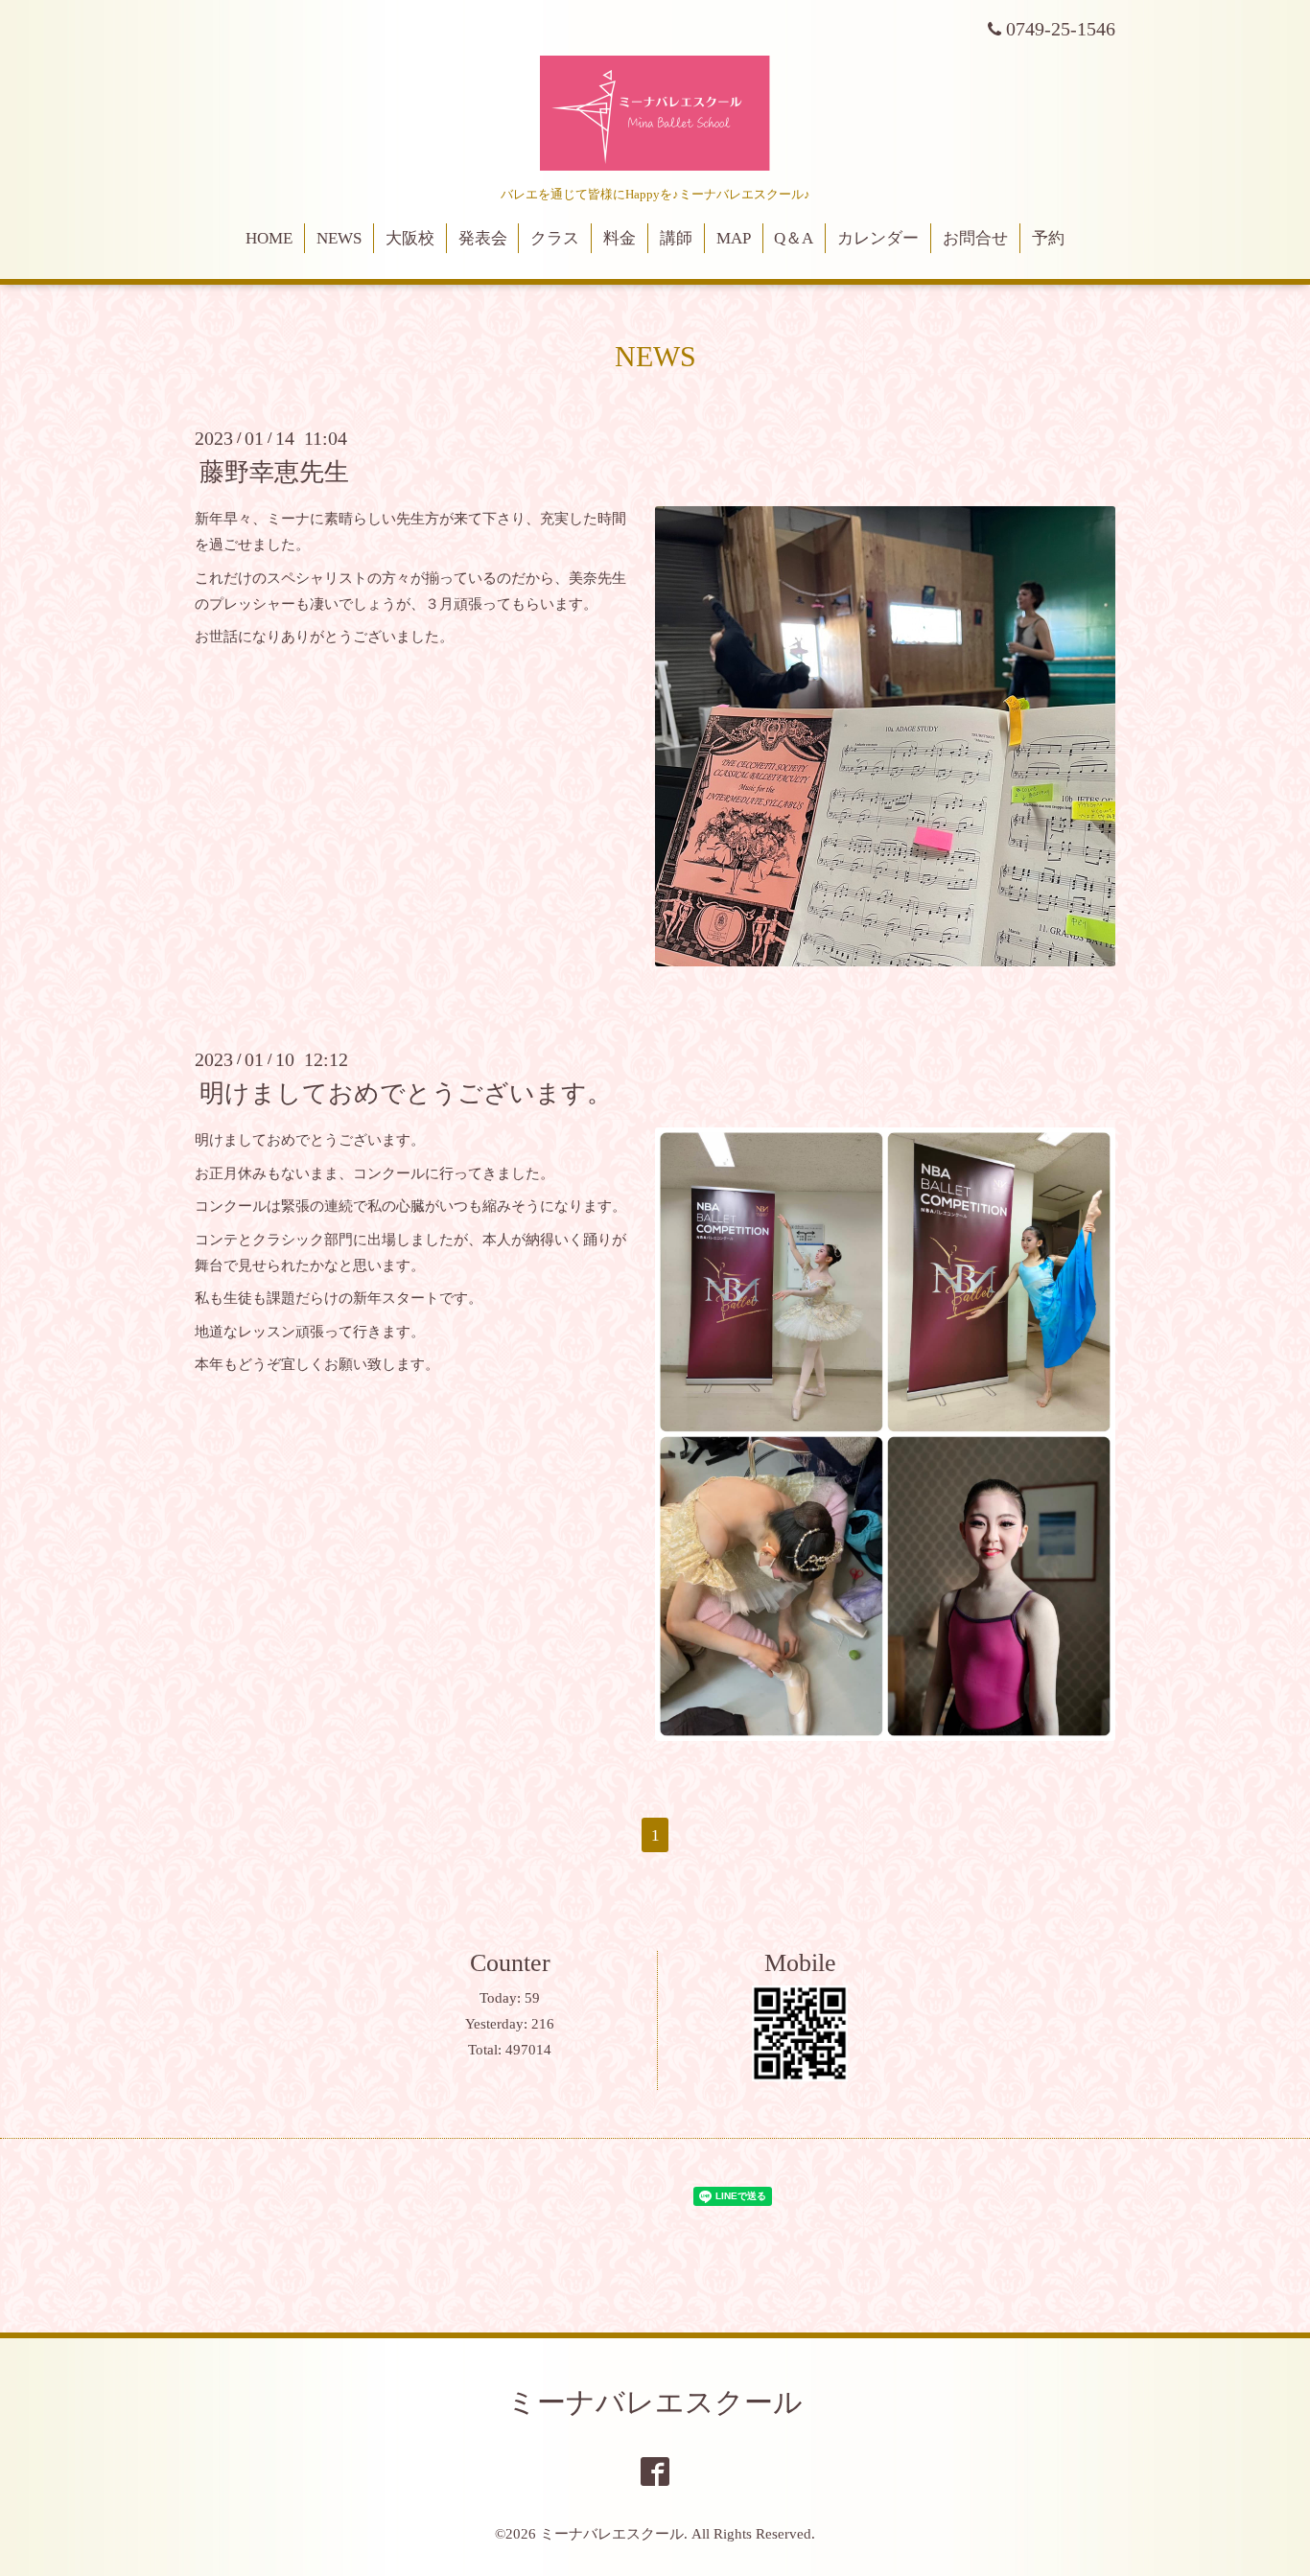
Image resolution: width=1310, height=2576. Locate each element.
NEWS (339, 238)
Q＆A (794, 238)
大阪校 (410, 238)
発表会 (483, 238)
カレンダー (878, 238)
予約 (1048, 238)
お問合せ (975, 238)
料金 (620, 238)
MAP (734, 238)
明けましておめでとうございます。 (406, 1093)
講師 (676, 238)
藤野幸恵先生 (274, 472)
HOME (269, 238)
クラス (555, 238)
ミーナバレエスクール (655, 2402)
